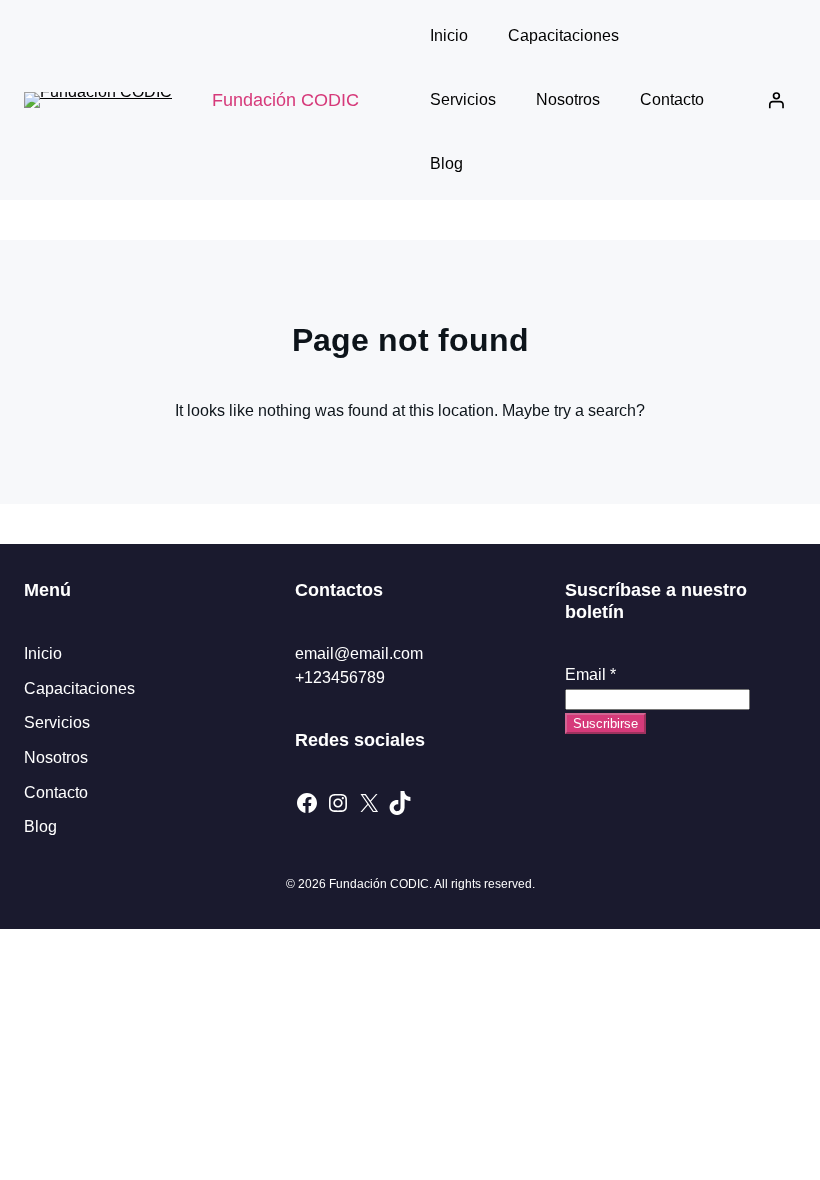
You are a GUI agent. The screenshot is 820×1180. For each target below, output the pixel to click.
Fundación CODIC (285, 100)
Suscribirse (605, 723)
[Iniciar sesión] (776, 100)
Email (590, 674)
